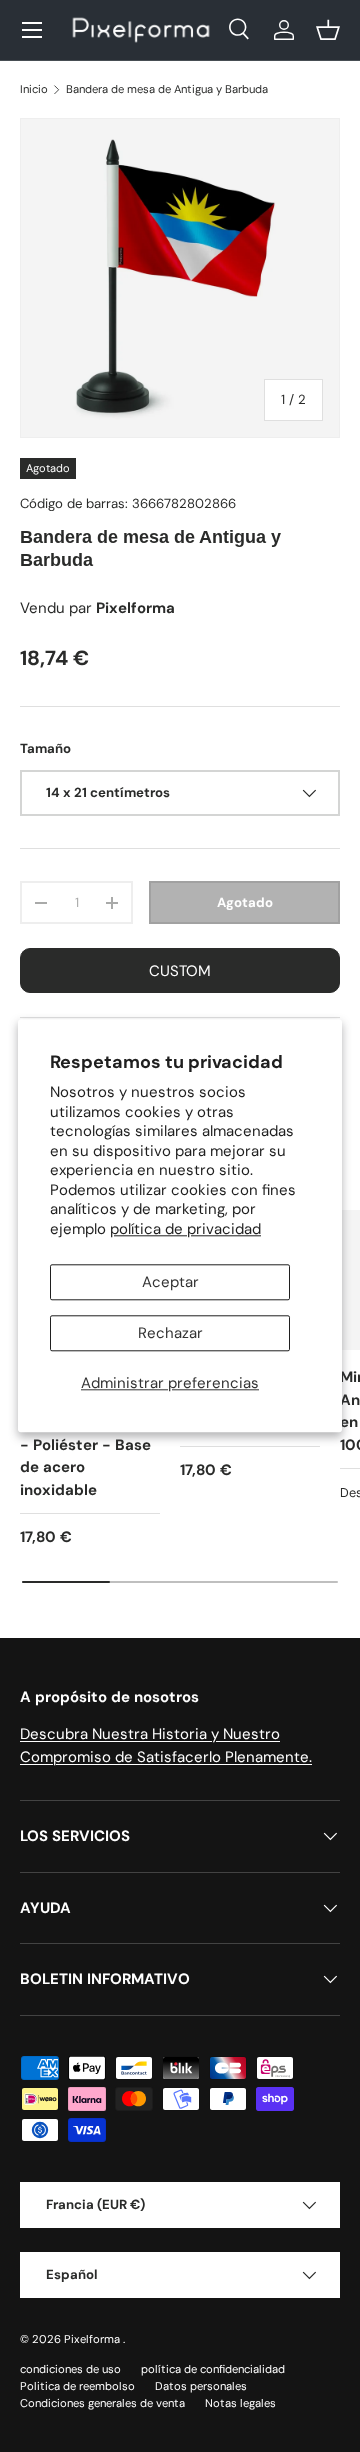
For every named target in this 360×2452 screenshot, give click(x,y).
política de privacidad (185, 1229)
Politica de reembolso (77, 2386)
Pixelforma (93, 2339)
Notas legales (240, 2403)
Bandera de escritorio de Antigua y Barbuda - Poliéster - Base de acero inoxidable (89, 1433)
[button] (328, 30)
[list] (180, 278)
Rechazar (170, 1334)
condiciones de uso (70, 2369)
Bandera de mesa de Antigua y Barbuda (167, 89)
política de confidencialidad (213, 2369)
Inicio (34, 89)
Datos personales (201, 2386)
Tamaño (45, 748)
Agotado (245, 902)
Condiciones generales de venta (102, 2403)
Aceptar (170, 1283)
